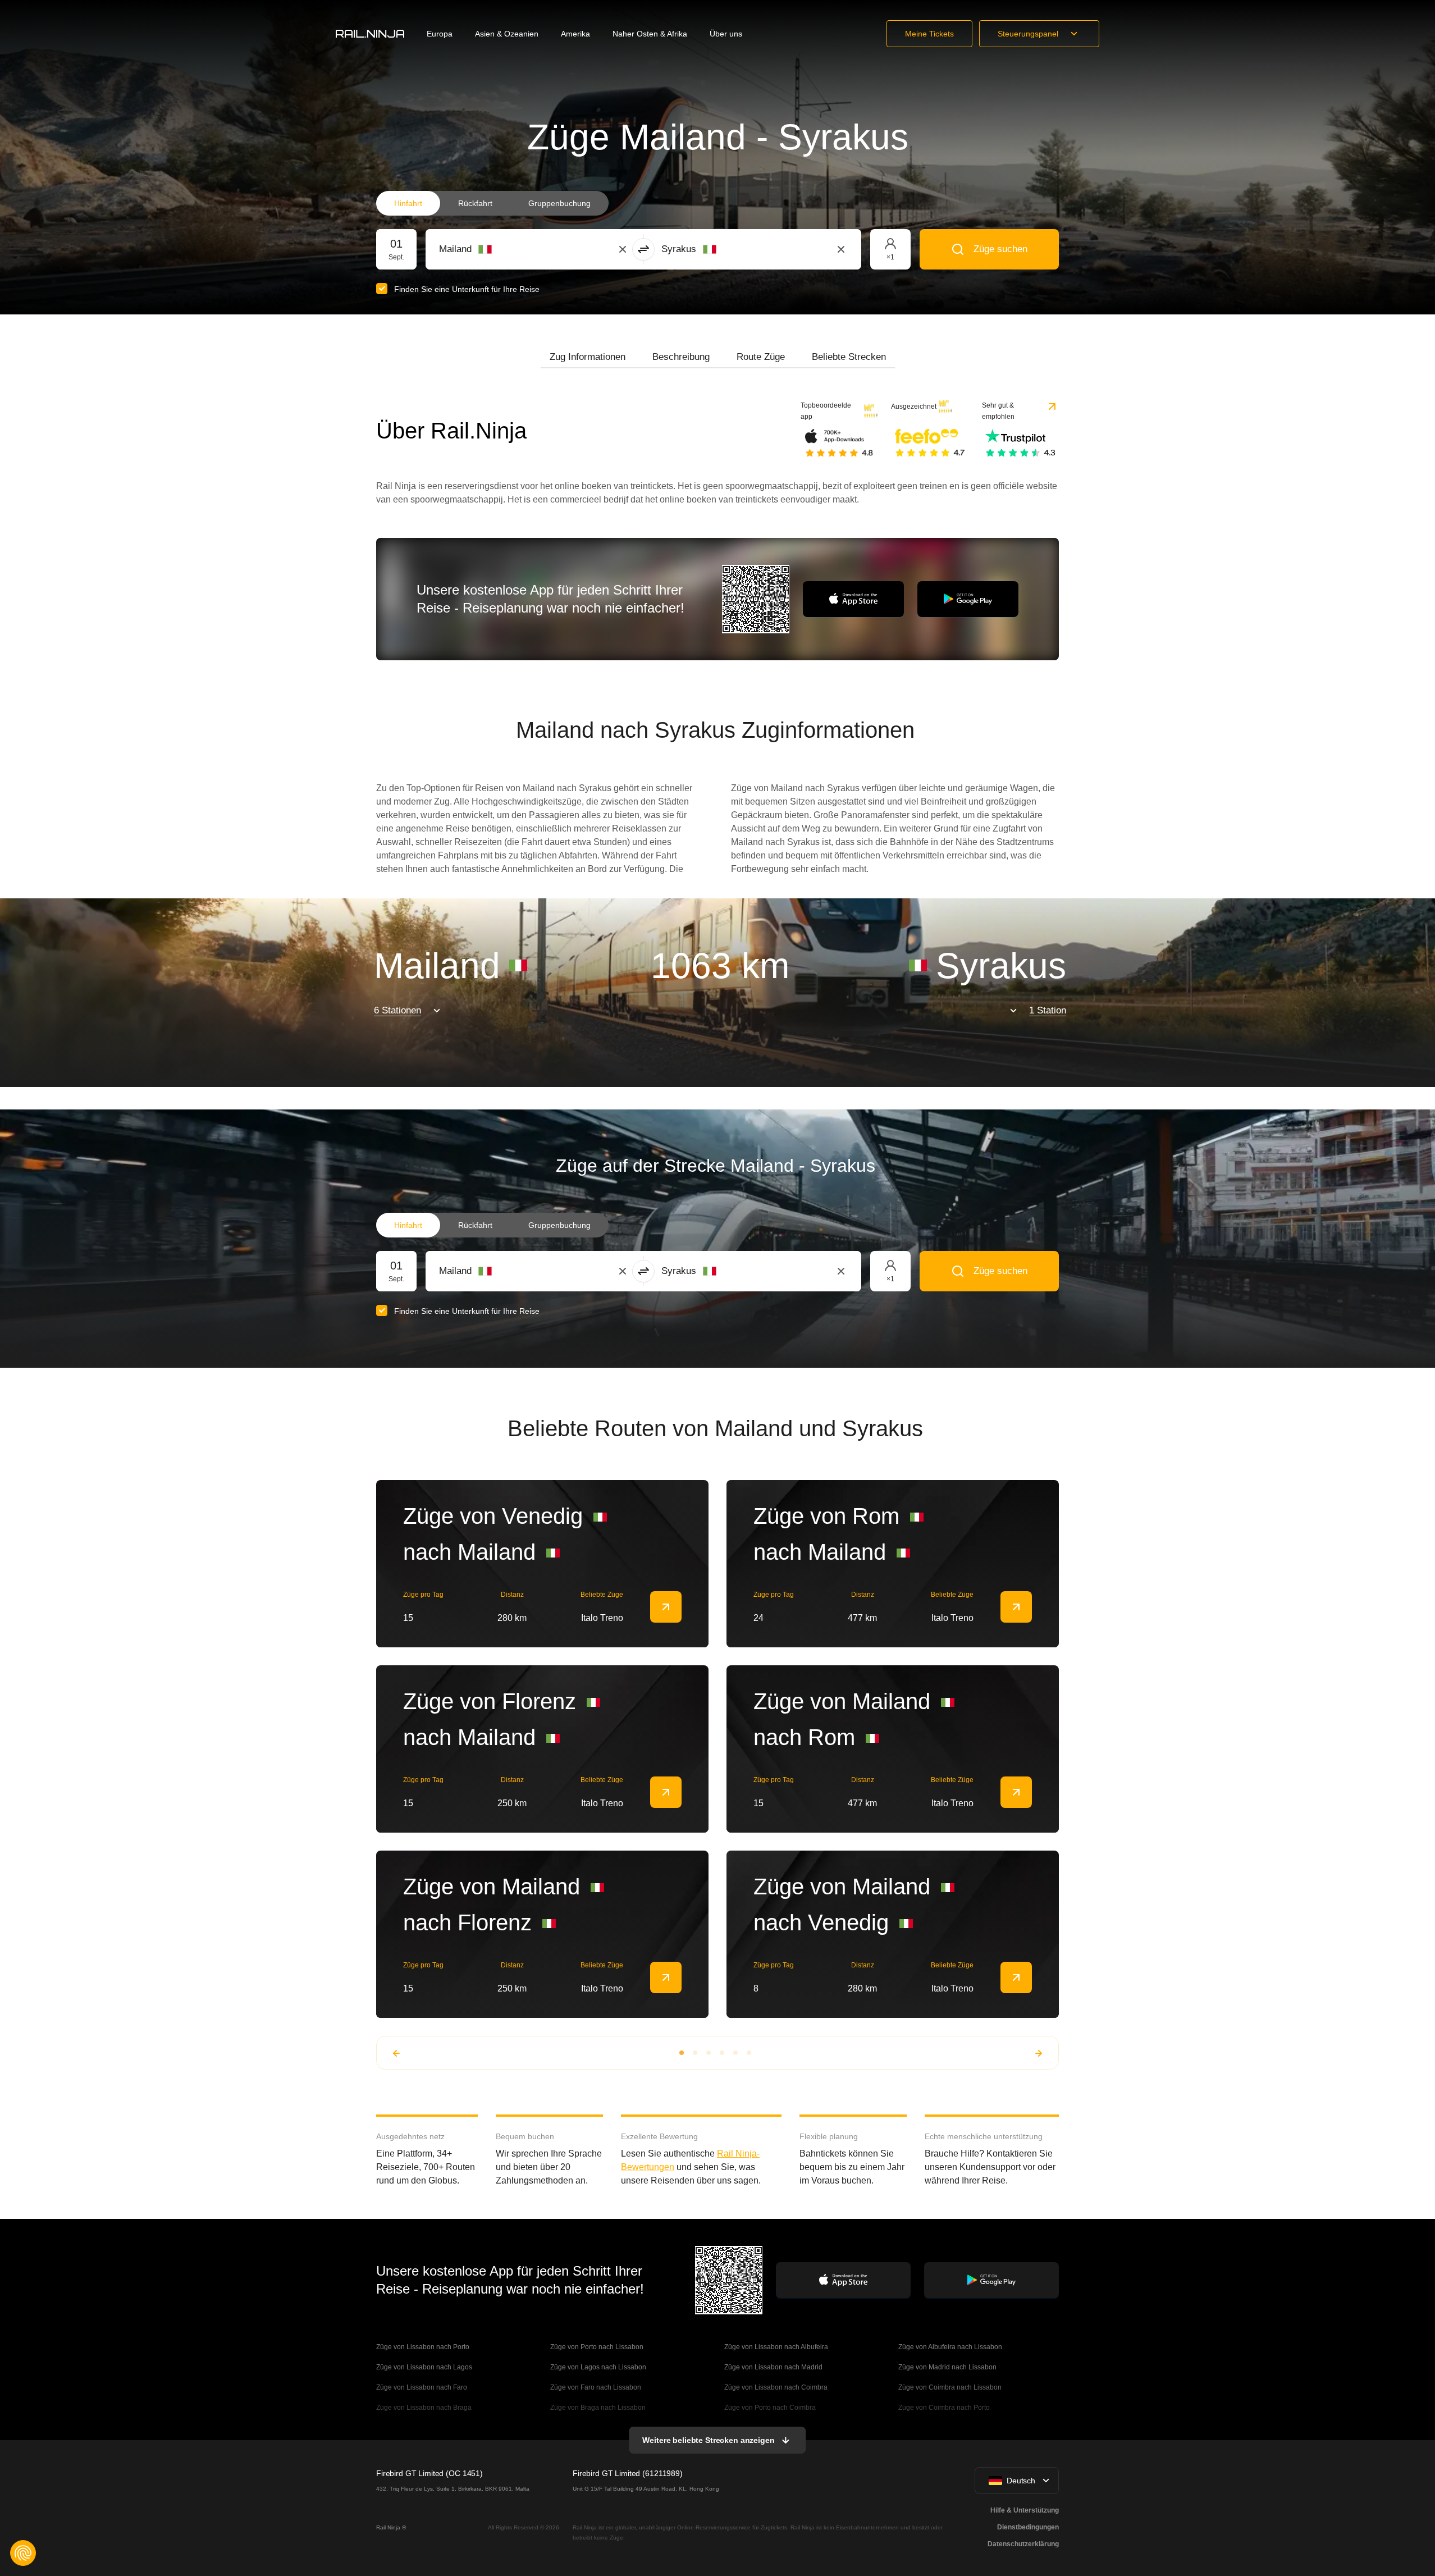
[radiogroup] (492, 203)
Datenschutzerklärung (1023, 2544)
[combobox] (501, 249)
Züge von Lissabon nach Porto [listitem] (423, 2347)
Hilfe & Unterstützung (1025, 2510)
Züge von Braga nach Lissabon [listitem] (598, 2408)
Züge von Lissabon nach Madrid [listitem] (773, 2367)
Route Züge (761, 357)
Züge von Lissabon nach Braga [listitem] (424, 2408)
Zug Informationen (588, 357)
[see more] (666, 1607)
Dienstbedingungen (1028, 2527)
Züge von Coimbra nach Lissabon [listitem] (950, 2387)
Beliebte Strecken (849, 357)
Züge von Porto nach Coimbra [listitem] (770, 2408)
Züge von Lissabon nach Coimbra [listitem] (776, 2387)
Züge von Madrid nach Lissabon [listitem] (947, 2367)
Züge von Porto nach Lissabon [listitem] (597, 2347)
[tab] (588, 357)
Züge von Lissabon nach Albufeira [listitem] (776, 2347)
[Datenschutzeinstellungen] (23, 2553)
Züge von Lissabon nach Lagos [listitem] (424, 2367)
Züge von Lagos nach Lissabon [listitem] (598, 2367)
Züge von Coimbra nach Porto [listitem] (944, 2408)
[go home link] (370, 34)
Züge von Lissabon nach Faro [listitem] (422, 2387)
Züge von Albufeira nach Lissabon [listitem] (950, 2347)
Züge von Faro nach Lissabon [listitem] (596, 2387)
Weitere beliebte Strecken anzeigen (708, 2440)
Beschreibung (681, 357)
